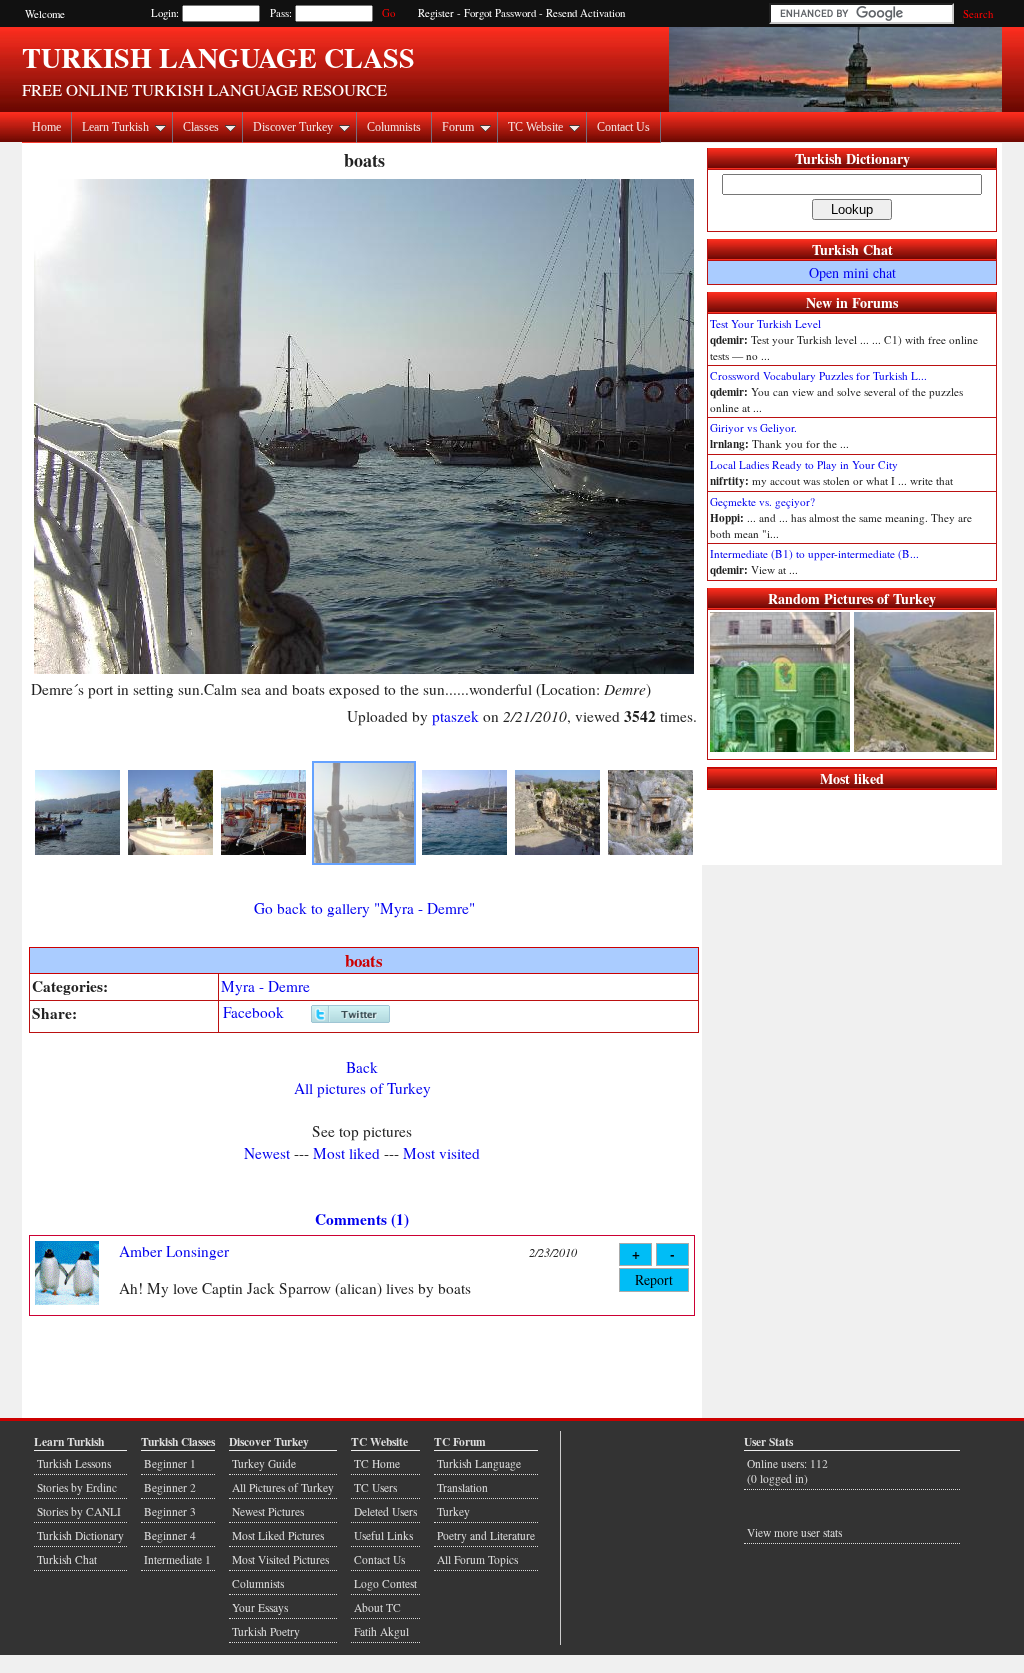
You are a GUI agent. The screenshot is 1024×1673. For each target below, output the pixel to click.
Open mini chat (852, 272)
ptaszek (455, 716)
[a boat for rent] (263, 851)
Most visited (441, 1153)
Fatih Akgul (381, 1631)
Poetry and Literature (486, 1535)
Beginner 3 (170, 1511)
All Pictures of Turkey (283, 1487)
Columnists (394, 127)
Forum (458, 127)
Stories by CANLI (79, 1511)
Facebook (253, 1012)
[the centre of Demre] (170, 851)
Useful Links (383, 1535)
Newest (267, 1153)
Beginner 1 (170, 1463)
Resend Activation (585, 13)
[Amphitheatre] (557, 851)
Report (654, 1279)
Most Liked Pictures (278, 1535)
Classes (201, 127)
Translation (462, 1487)
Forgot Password (500, 13)
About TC (377, 1607)
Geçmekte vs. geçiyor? (762, 501)
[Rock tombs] (650, 851)
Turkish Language (479, 1463)
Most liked (346, 1153)
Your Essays (260, 1607)
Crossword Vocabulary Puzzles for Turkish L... (818, 375)
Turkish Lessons (74, 1463)
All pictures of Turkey (362, 1088)
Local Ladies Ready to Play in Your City (804, 464)
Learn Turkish (115, 127)
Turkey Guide (264, 1463)
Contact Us (623, 127)
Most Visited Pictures (280, 1559)
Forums (875, 302)
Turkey (453, 1511)
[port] (77, 851)
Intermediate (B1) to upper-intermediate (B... (814, 553)
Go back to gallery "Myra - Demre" (364, 908)
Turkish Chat (852, 249)
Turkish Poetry (266, 1631)
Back (362, 1067)
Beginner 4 (170, 1535)
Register (436, 13)
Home (46, 127)
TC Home (377, 1463)
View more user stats (794, 1532)
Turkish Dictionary (852, 158)
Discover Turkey (293, 127)
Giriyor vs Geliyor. (753, 427)
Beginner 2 (170, 1487)
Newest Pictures (268, 1511)
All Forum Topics (477, 1559)
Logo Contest (385, 1583)
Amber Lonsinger (174, 1251)
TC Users (375, 1487)
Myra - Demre (265, 986)
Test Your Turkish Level (765, 323)
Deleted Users (385, 1511)
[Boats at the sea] (464, 851)
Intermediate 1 (177, 1559)
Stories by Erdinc (77, 1487)
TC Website (535, 127)
